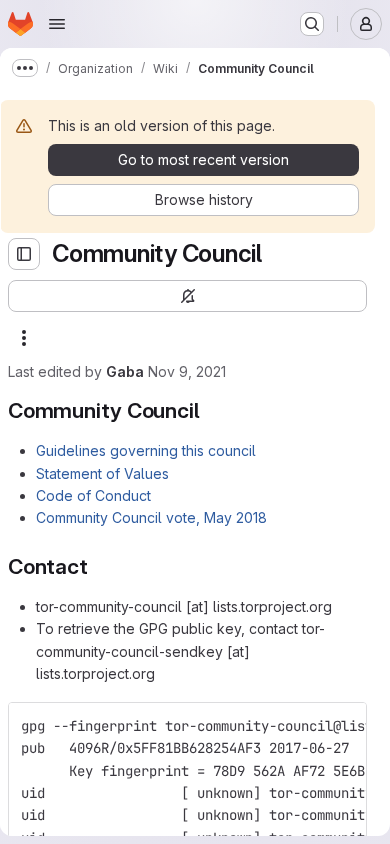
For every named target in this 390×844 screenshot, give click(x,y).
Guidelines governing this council (146, 450)
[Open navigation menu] (57, 24)
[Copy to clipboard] (343, 726)
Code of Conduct (93, 495)
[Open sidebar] (24, 254)
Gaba (125, 371)
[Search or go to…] (312, 24)
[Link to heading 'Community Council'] (210, 410)
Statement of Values (102, 473)
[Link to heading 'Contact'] (99, 566)
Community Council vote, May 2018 (151, 517)
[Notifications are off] (187, 296)
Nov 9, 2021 (187, 371)
